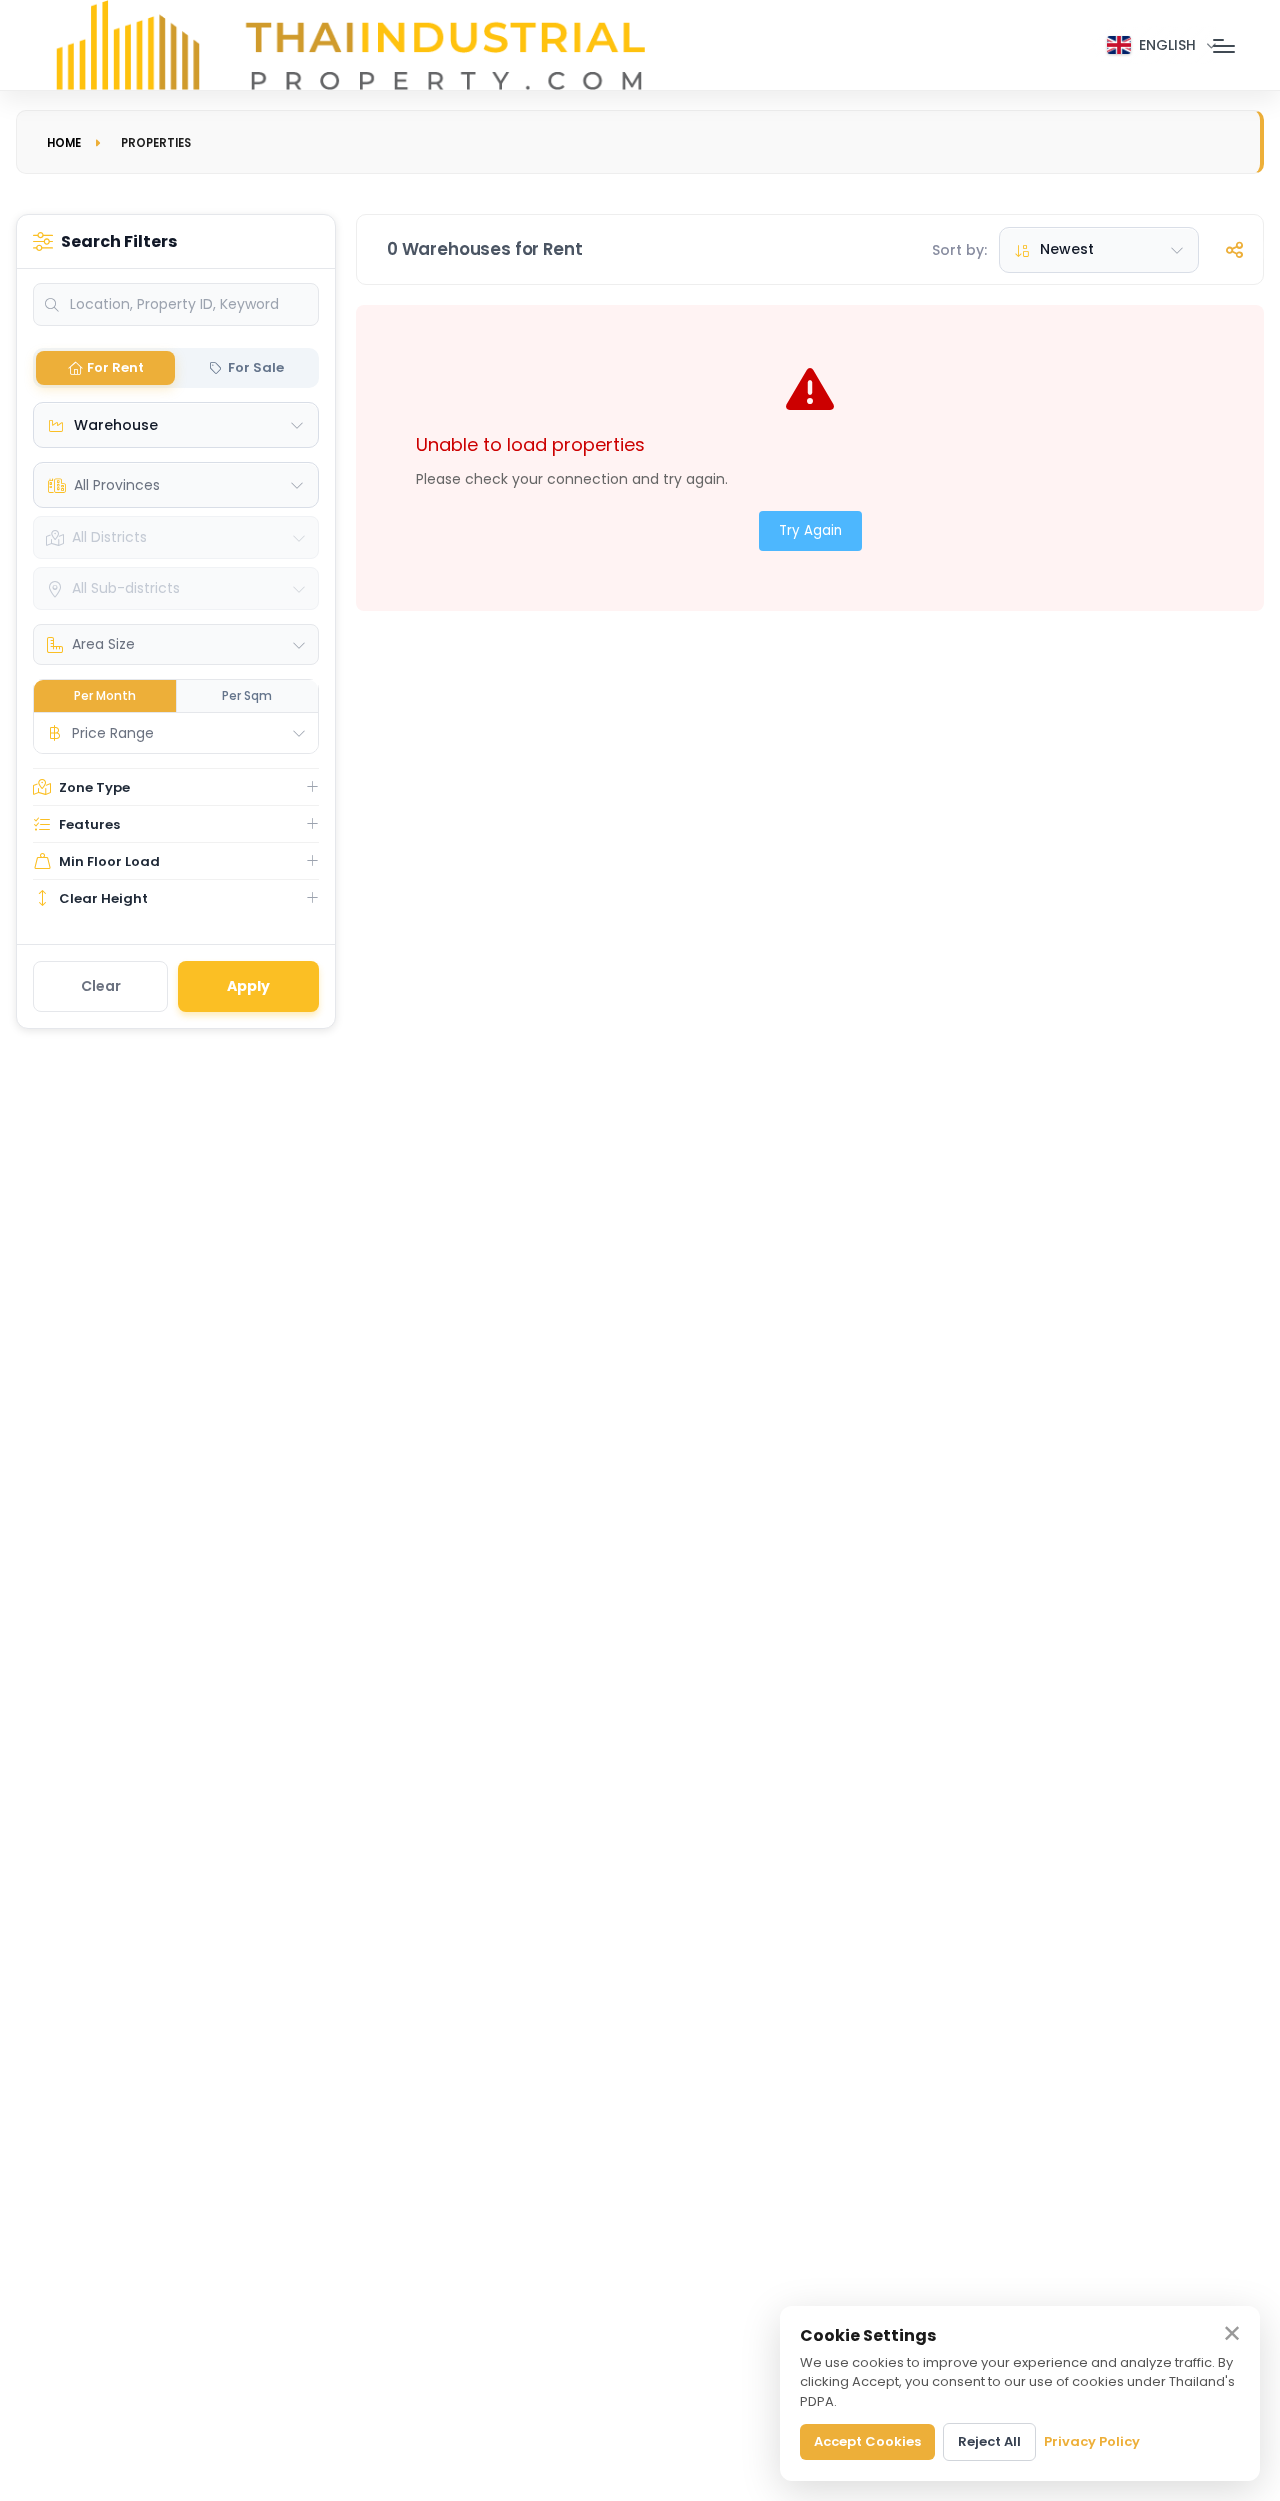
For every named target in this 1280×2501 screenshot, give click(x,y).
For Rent (115, 367)
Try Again (810, 530)
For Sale (256, 367)
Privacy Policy (1092, 2441)
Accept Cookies (867, 2441)
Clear (101, 986)
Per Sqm (247, 695)
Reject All (989, 2441)
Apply (248, 986)
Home (64, 143)
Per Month (105, 695)
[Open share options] (1234, 250)
